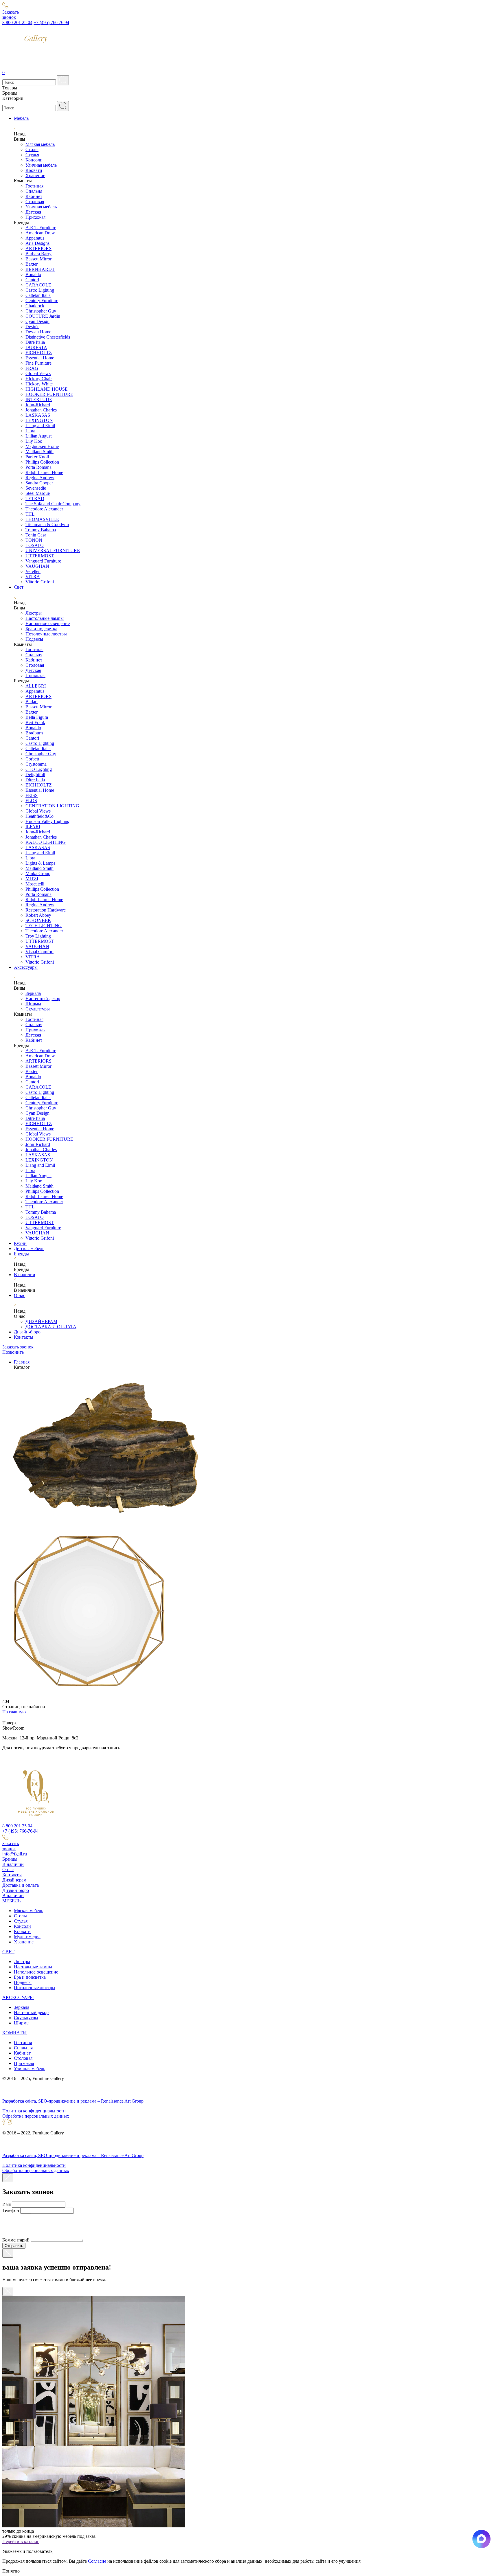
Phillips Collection (42, 462)
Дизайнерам (14, 1880)
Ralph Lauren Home (44, 472)
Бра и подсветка (41, 629)
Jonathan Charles (41, 410)
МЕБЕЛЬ (11, 1901)
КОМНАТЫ (14, 2033)
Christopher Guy (41, 311)
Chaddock (35, 306)
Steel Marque (38, 493)
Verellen (33, 571)
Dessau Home (38, 332)
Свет (19, 587)
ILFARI (33, 827)
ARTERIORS (38, 248)
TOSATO (35, 545)
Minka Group (38, 873)
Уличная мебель (41, 165)
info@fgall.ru (15, 1854)
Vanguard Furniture (43, 561)
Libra (30, 431)
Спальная (23, 2048)
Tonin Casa (36, 535)
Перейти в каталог (21, 2541)
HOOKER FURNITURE (49, 394)
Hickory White (39, 384)
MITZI (32, 879)
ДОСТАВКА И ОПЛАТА (51, 1327)
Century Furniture (42, 301)
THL (30, 514)
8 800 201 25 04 (17, 22)
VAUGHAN (37, 566)
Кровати (34, 170)
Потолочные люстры (46, 634)
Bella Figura (37, 717)
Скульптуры (38, 1009)
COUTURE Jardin (43, 316)
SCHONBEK (38, 920)
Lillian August (38, 436)
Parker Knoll (37, 457)
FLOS (31, 801)
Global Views (38, 373)
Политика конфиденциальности (34, 2111)
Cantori (32, 280)
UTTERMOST (40, 556)
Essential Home (40, 358)
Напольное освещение (48, 623)
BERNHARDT (40, 269)
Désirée (32, 327)
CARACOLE (38, 285)
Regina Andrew (40, 478)
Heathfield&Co (39, 816)
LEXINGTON (39, 420)
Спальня (34, 191)
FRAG (32, 368)
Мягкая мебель (40, 144)
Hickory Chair (39, 379)
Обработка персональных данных (36, 2116)
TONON (34, 540)
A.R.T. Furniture (41, 228)
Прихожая (35, 217)
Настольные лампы (45, 618)
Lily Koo (34, 441)
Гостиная (34, 186)
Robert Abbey (38, 915)
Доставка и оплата (21, 1885)
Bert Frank (35, 722)
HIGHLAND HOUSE (47, 389)
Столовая (35, 202)
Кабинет (34, 196)
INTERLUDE (39, 399)
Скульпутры (26, 2018)
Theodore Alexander (44, 509)
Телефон (11, 2210)
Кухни (20, 1243)
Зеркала (33, 993)
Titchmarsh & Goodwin (47, 524)
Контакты (24, 1337)
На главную (14, 1712)
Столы (32, 149)
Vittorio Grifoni (40, 582)
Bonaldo (33, 274)
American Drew (40, 233)
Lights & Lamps (40, 863)
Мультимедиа (27, 1937)
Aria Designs (37, 243)
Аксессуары (26, 967)
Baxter (32, 264)
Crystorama (36, 764)
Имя (7, 2204)
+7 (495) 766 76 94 (51, 22)
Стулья (32, 155)
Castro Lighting (40, 290)
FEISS (32, 795)
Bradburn (34, 733)
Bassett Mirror (38, 259)
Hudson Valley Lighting (47, 821)
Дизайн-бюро (27, 1332)
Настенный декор (43, 998)
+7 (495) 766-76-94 (20, 1831)
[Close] (8, 2178)
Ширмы (33, 1004)
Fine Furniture (38, 363)
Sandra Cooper (39, 483)
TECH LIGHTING (44, 926)
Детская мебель (29, 1249)
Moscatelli (35, 884)
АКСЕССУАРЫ (18, 1997)
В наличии (25, 1275)
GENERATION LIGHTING (52, 806)
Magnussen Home (42, 446)
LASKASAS (38, 415)
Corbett (32, 759)
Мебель (21, 118)
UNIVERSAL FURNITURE (53, 551)
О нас (20, 1295)
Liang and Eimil (40, 426)
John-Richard (38, 405)
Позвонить (13, 1352)
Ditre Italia (35, 342)
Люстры (34, 613)
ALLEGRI (36, 686)
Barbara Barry (38, 254)
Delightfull (35, 775)
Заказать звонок (18, 1347)
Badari (32, 702)
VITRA (33, 577)
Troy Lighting (38, 936)
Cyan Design (37, 321)
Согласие (97, 2561)
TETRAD (35, 498)
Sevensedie (36, 488)
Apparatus (35, 238)
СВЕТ (8, 1952)
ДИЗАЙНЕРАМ (41, 1321)
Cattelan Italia (38, 295)
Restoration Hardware (46, 910)
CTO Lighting (39, 769)
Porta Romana (38, 467)
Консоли (34, 160)
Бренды (21, 1254)
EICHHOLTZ (39, 353)
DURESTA (36, 347)
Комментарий (16, 2240)
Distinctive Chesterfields (48, 337)
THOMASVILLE (42, 519)
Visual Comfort (39, 952)
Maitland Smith (39, 452)
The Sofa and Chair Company (53, 504)
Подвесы (34, 639)
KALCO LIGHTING (46, 842)
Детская (33, 212)
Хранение (35, 176)
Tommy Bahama (41, 530)
